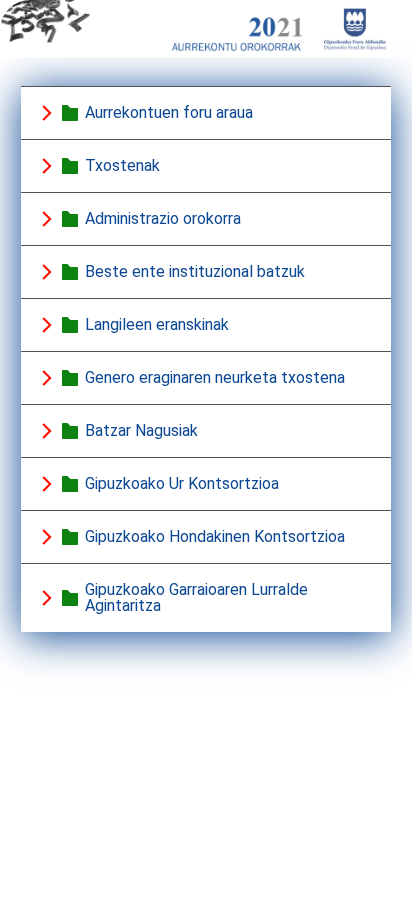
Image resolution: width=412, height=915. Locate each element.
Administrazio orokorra (163, 218)
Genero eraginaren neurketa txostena (215, 377)
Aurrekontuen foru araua (169, 112)
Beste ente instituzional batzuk (195, 271)
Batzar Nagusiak (141, 430)
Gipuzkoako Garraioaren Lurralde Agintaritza (196, 597)
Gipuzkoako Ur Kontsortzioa (182, 483)
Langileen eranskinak (157, 324)
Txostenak (122, 165)
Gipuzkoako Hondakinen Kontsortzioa (215, 536)
